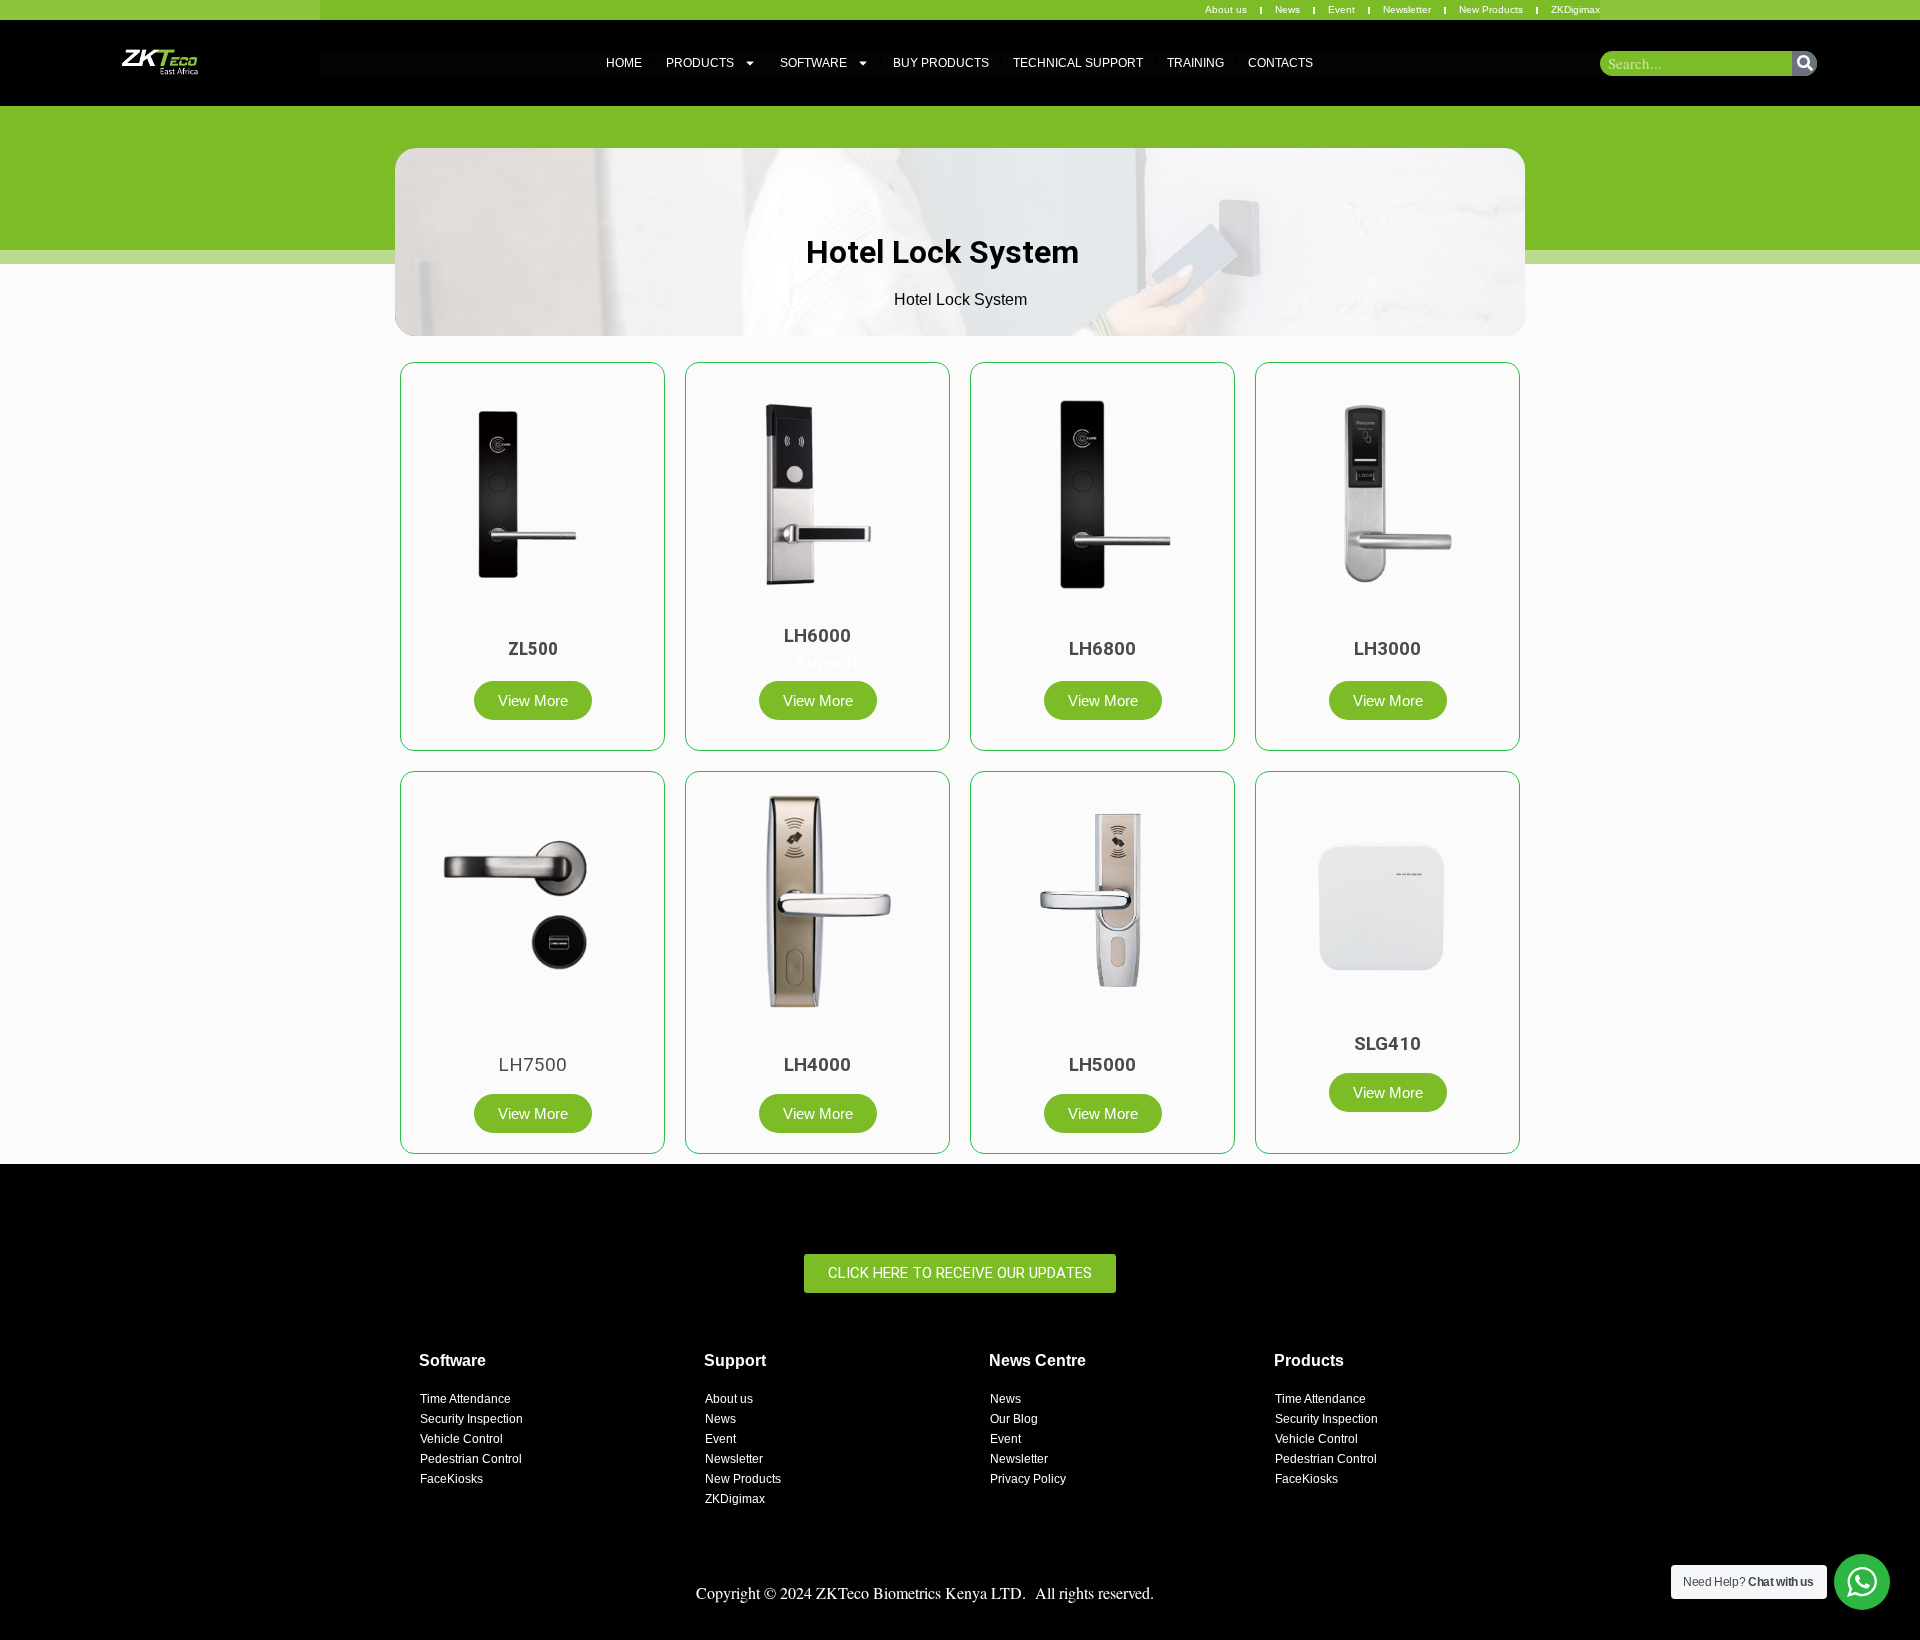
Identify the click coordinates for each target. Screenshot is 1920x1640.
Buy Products (941, 63)
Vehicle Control (461, 1439)
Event (1341, 9)
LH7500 (532, 1064)
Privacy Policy (1028, 1479)
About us (1226, 9)
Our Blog (1014, 1419)
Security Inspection (471, 1419)
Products (700, 63)
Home (624, 63)
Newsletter (1407, 9)
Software (813, 63)
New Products (1491, 9)
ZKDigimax (1575, 9)
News (1287, 9)
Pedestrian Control (471, 1459)
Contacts (1280, 63)
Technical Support (1078, 63)
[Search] (1804, 63)
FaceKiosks (451, 1479)
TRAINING (1195, 63)
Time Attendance (465, 1399)
